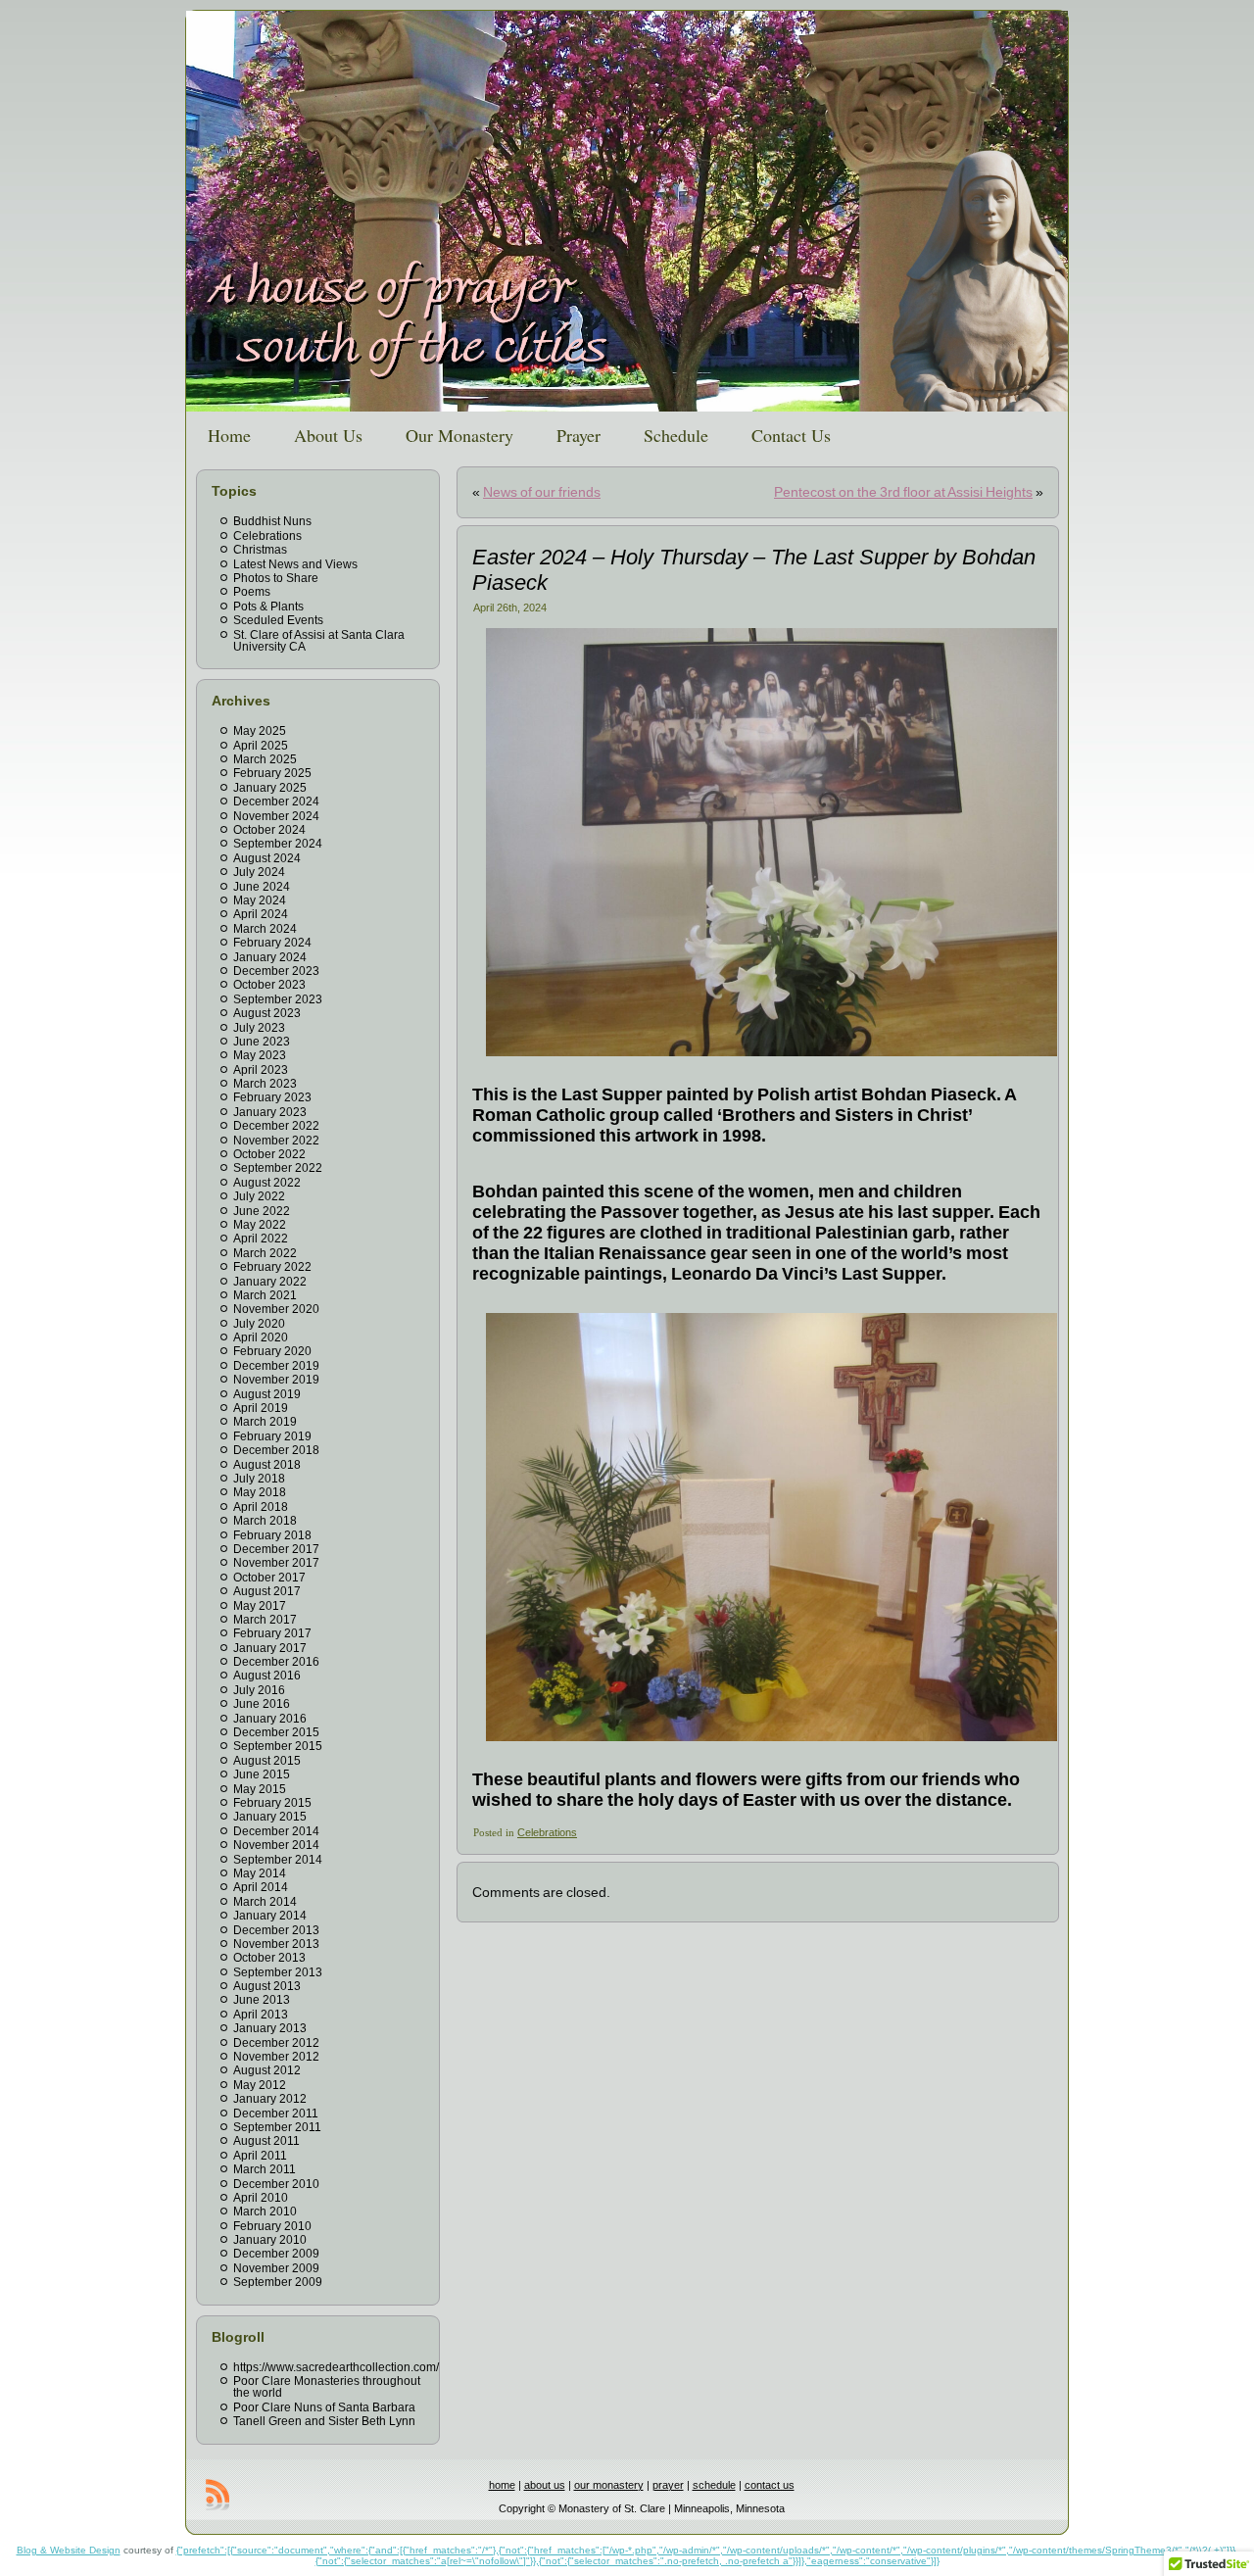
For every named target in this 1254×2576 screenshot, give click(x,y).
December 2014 (276, 1831)
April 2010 (261, 2198)
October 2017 (269, 1578)
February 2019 (272, 1436)
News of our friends (542, 492)
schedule (714, 2485)
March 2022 (265, 1253)
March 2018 (265, 1521)
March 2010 (265, 2211)
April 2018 (261, 1507)
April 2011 (260, 2156)
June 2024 (262, 887)
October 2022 (269, 1154)
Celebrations (267, 536)
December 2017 (276, 1549)
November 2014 (276, 1845)
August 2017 (267, 1591)
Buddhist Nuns (272, 521)
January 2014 (270, 1916)
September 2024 (278, 844)
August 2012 (267, 2070)
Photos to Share (276, 578)
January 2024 (270, 957)
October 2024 (269, 830)
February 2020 (272, 1351)
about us (545, 2485)
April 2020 (261, 1337)
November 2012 (276, 2057)
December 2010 (276, 2184)
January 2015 (270, 1817)
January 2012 (270, 2099)
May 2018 (260, 1492)
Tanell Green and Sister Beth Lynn (324, 2421)
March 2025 (265, 759)
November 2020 (276, 1309)
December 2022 (276, 1126)
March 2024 (265, 929)
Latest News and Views (295, 564)
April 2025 (261, 746)
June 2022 (262, 1211)
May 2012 (260, 2085)
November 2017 (276, 1563)
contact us (770, 2485)
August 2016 (267, 1676)
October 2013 (269, 1958)
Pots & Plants (268, 607)
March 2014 (265, 1902)
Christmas (260, 550)
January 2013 (270, 2028)
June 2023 (262, 1042)
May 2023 (260, 1055)
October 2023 (269, 985)
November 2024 (276, 816)
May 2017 (260, 1606)
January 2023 (270, 1112)
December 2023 (276, 971)
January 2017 (270, 1648)
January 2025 (270, 788)
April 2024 (261, 914)
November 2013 (276, 1944)
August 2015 (267, 1761)
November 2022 (276, 1141)
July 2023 (259, 1028)
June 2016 (262, 1704)
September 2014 (278, 1860)
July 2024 (259, 872)
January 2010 (270, 2240)
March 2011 (265, 2169)
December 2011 (276, 2114)
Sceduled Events (278, 620)
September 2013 (278, 1972)
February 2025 (272, 773)
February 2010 (272, 2226)
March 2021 (265, 1295)
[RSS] (217, 2495)
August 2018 (267, 1465)
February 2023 (272, 1097)
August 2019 (267, 1394)
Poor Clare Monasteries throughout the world (327, 2387)
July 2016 (259, 1690)
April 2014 (261, 1887)
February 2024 (272, 943)
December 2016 (276, 1662)
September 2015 (278, 1746)
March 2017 (265, 1620)
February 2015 (272, 1803)
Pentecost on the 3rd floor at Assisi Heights (903, 492)
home (502, 2485)
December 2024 (276, 802)
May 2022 (260, 1225)
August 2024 (267, 858)
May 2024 (260, 900)
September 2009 (278, 2282)
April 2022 (261, 1239)
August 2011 (266, 2141)
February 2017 (272, 1633)
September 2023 (278, 999)
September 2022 (278, 1168)
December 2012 (276, 2043)
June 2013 (262, 2000)
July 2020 (259, 1324)
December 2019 (276, 1366)
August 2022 (267, 1183)
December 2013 (276, 1930)
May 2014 (260, 1873)
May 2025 (260, 731)
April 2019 (261, 1408)
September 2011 (277, 2127)
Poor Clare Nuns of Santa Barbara (324, 2407)
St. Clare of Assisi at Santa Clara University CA (319, 641)
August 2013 (267, 1986)
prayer (668, 2485)
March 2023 (265, 1084)
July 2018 (259, 1479)
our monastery (609, 2485)
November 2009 (276, 2268)
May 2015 (260, 1789)
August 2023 (267, 1013)
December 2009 (276, 2254)
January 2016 (270, 1719)
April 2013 (261, 2015)
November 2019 (276, 1380)
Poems (252, 592)
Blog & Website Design (69, 2550)
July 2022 (259, 1196)
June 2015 (262, 1774)
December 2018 (276, 1450)
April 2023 (261, 1070)
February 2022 (272, 1267)
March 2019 (265, 1422)
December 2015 (276, 1732)
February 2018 (272, 1535)
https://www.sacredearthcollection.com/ (336, 2367)
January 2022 (270, 1282)
